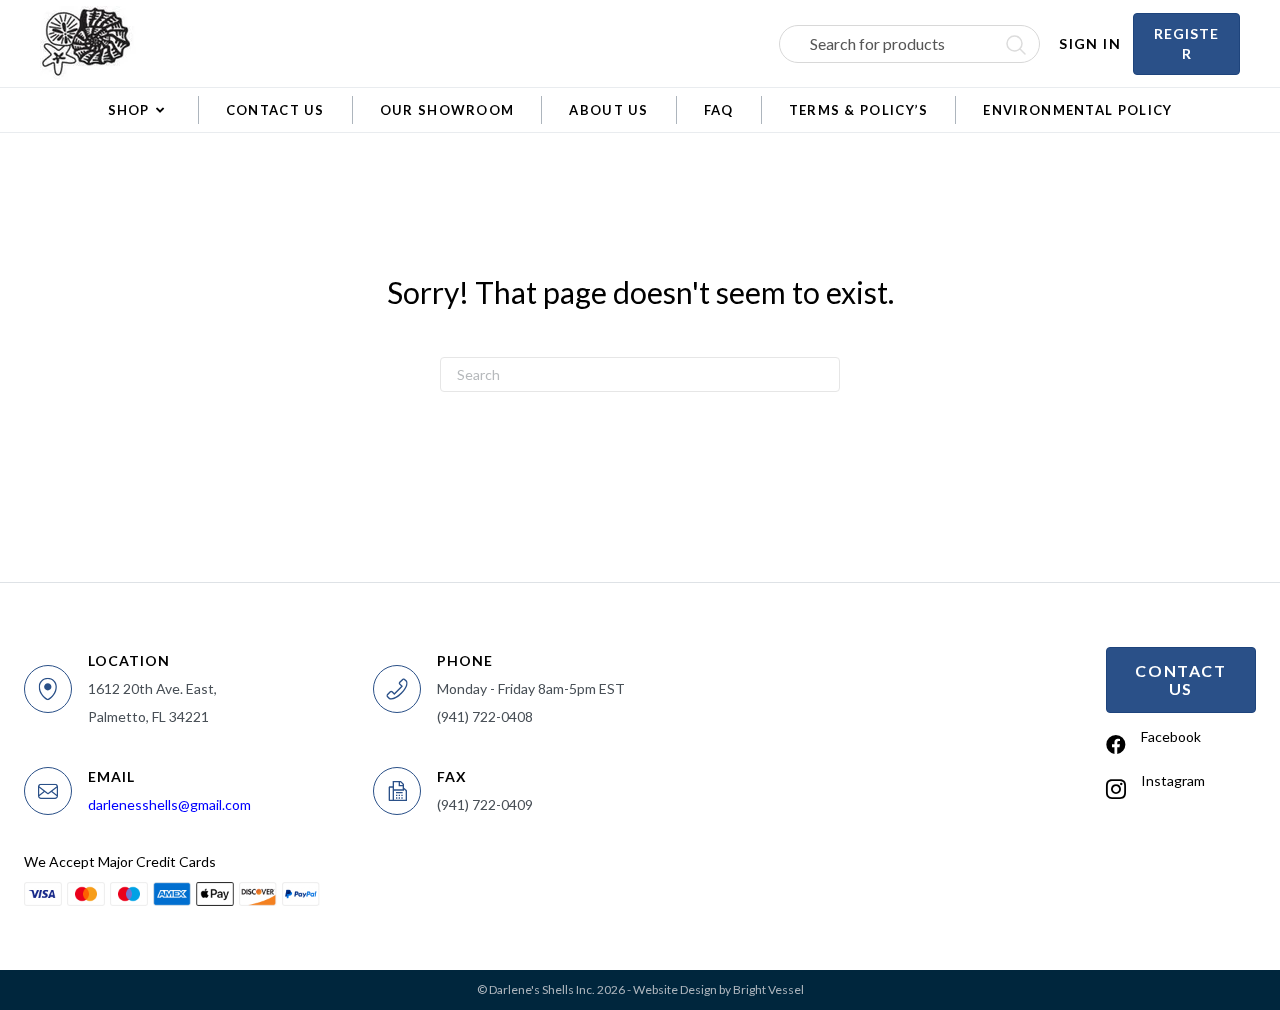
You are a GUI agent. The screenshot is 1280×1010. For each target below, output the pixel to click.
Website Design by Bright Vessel (718, 989)
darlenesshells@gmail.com (169, 804)
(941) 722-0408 (485, 716)
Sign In (1090, 43)
